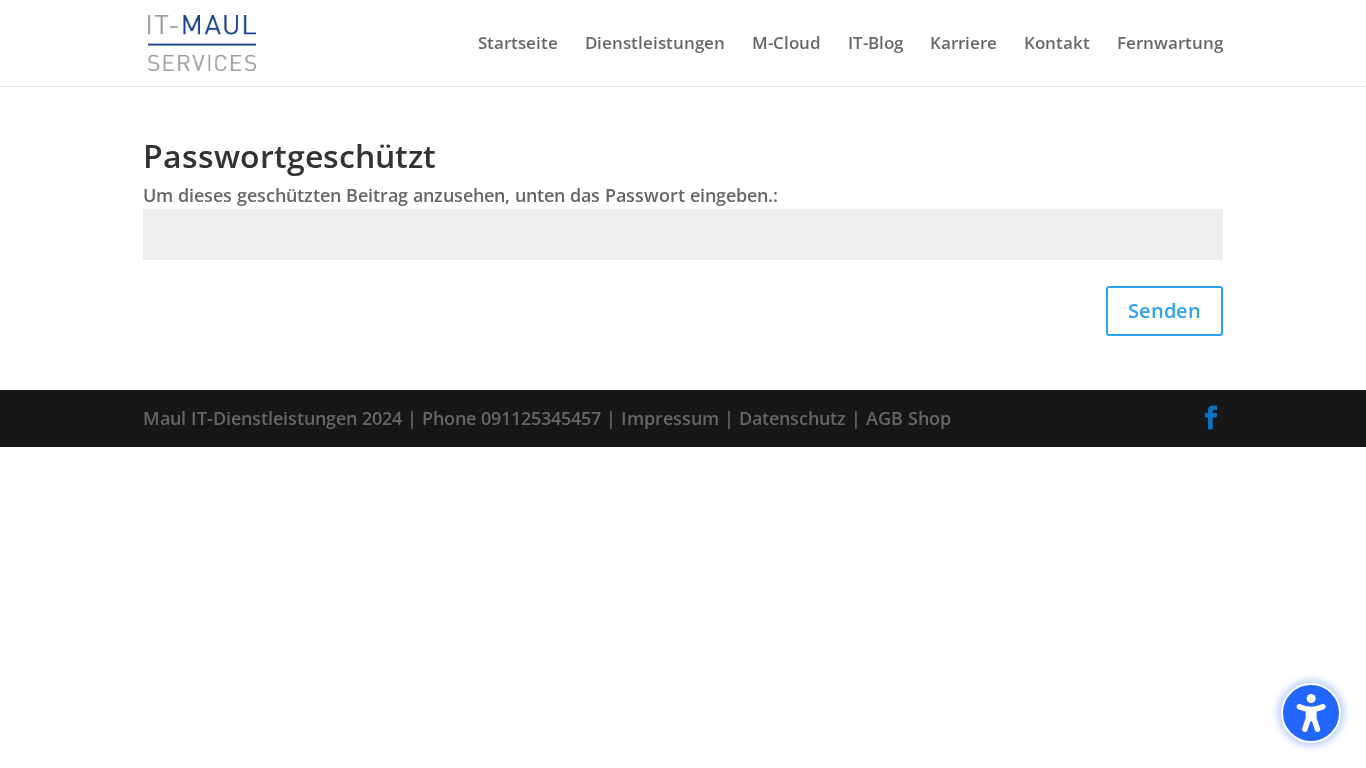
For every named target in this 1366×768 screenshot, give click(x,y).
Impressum (670, 418)
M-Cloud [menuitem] (786, 45)
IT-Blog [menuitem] (875, 45)
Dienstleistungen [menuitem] (655, 45)
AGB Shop (908, 418)
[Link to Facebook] (1211, 418)
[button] (1311, 713)
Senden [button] (1164, 310)
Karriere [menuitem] (963, 45)
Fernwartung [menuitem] (1170, 45)
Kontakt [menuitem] (1057, 45)
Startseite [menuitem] (518, 45)
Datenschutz (792, 418)
